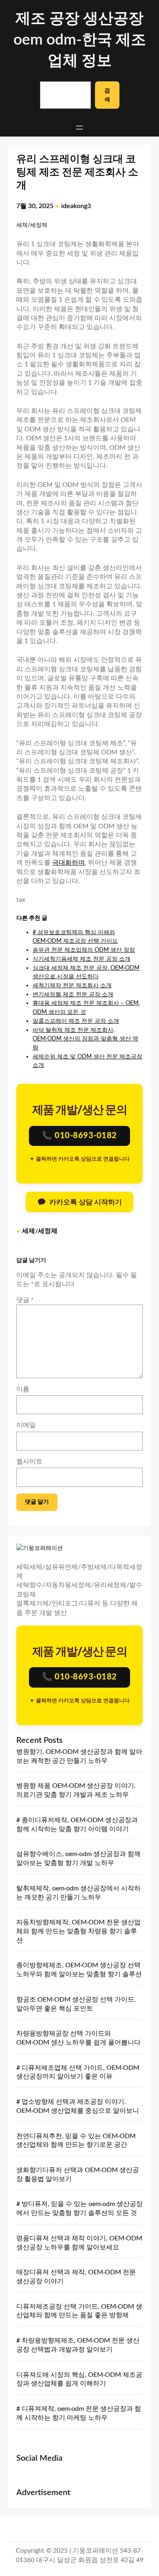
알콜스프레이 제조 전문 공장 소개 (76, 1021)
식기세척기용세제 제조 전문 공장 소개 (82, 959)
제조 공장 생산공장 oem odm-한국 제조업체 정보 (80, 40)
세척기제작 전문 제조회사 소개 (72, 985)
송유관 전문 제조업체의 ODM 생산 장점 (84, 950)
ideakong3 (76, 206)
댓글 (25, 1300)
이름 (23, 1389)
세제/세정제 (32, 225)
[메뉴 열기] (79, 128)
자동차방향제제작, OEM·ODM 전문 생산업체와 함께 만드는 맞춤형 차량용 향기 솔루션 (78, 1931)
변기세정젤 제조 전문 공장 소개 (73, 994)
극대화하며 (68, 863)
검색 (107, 95)
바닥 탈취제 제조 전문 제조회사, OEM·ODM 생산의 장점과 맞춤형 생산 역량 (85, 1039)
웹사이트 (29, 1462)
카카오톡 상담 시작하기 (86, 1202)
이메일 (26, 1425)
